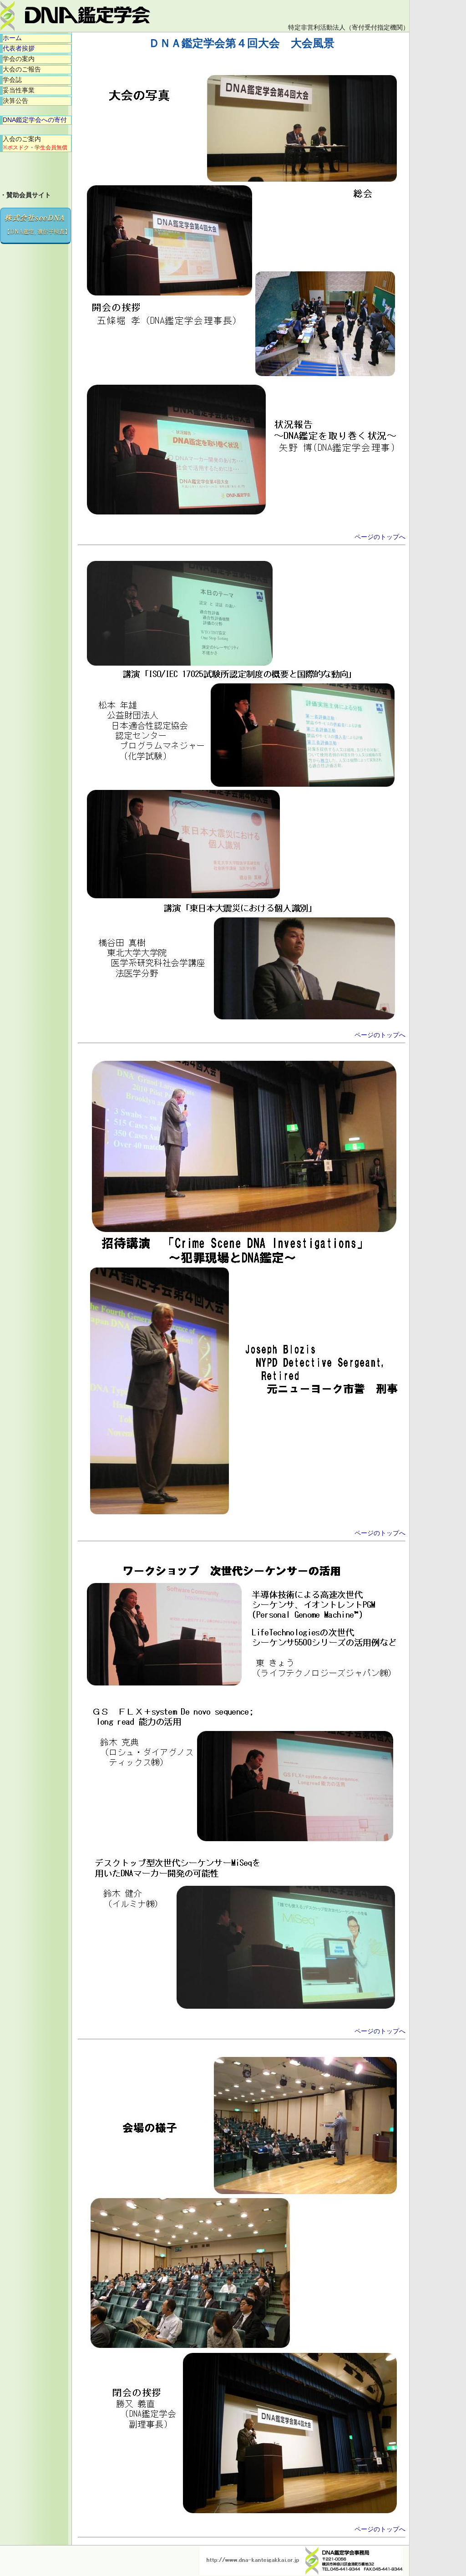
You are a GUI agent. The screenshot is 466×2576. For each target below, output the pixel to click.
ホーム (12, 38)
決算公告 (15, 101)
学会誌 (12, 80)
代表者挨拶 (19, 48)
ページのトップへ (380, 537)
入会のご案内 (35, 143)
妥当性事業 (19, 90)
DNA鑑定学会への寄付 (35, 120)
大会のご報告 (22, 69)
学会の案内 (19, 59)
